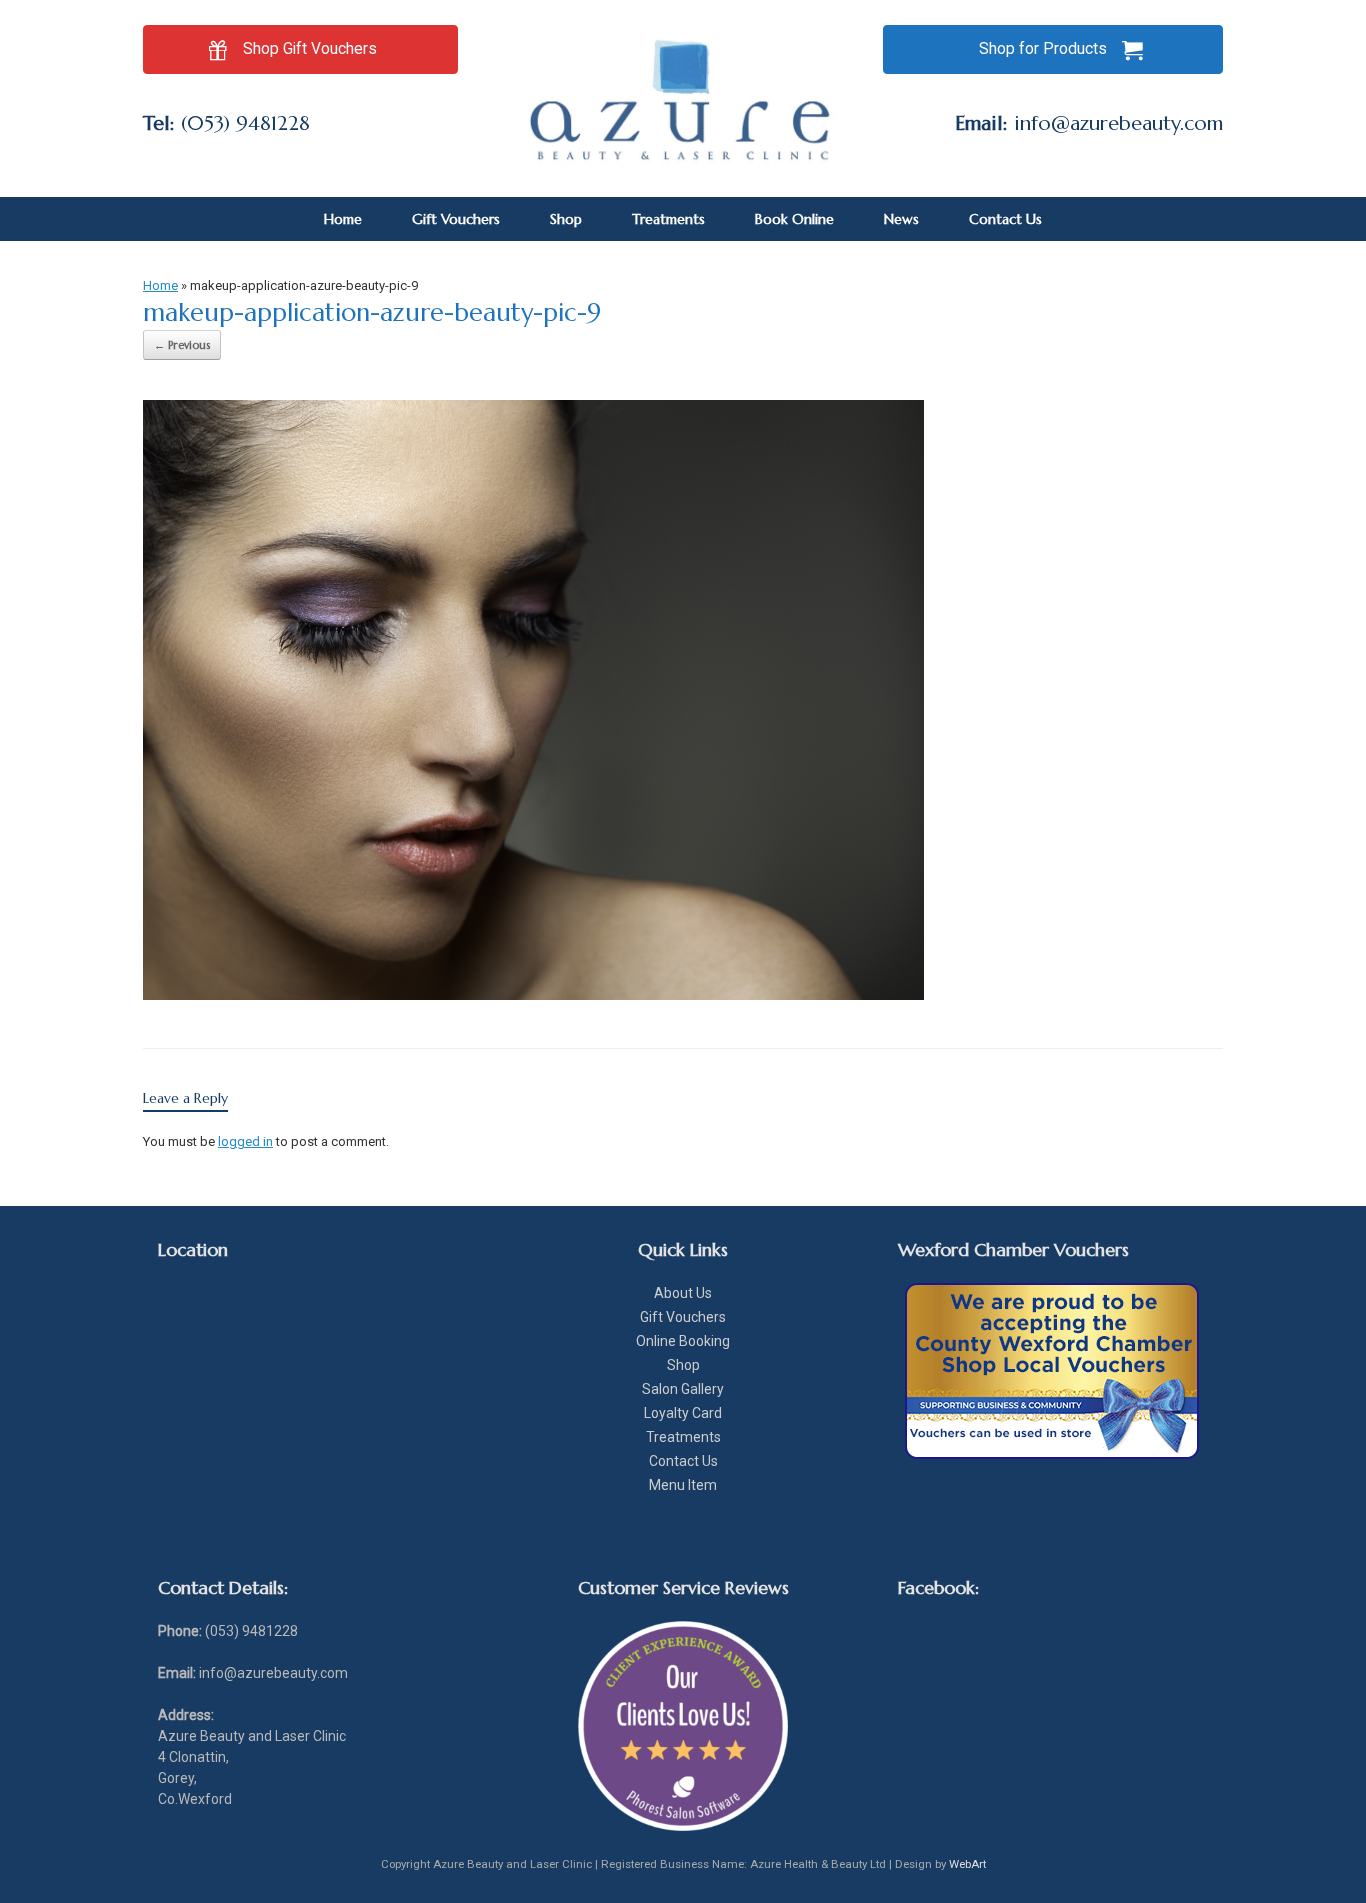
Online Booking (683, 1341)
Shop (566, 219)
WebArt (967, 1864)
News (901, 219)
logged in (245, 1141)
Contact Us (1005, 219)
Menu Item (683, 1485)
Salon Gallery (683, 1389)
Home (343, 219)
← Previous (182, 345)
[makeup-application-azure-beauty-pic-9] (533, 994)
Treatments (668, 219)
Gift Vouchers (456, 219)
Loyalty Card (683, 1413)
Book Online (794, 219)
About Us (683, 1293)
